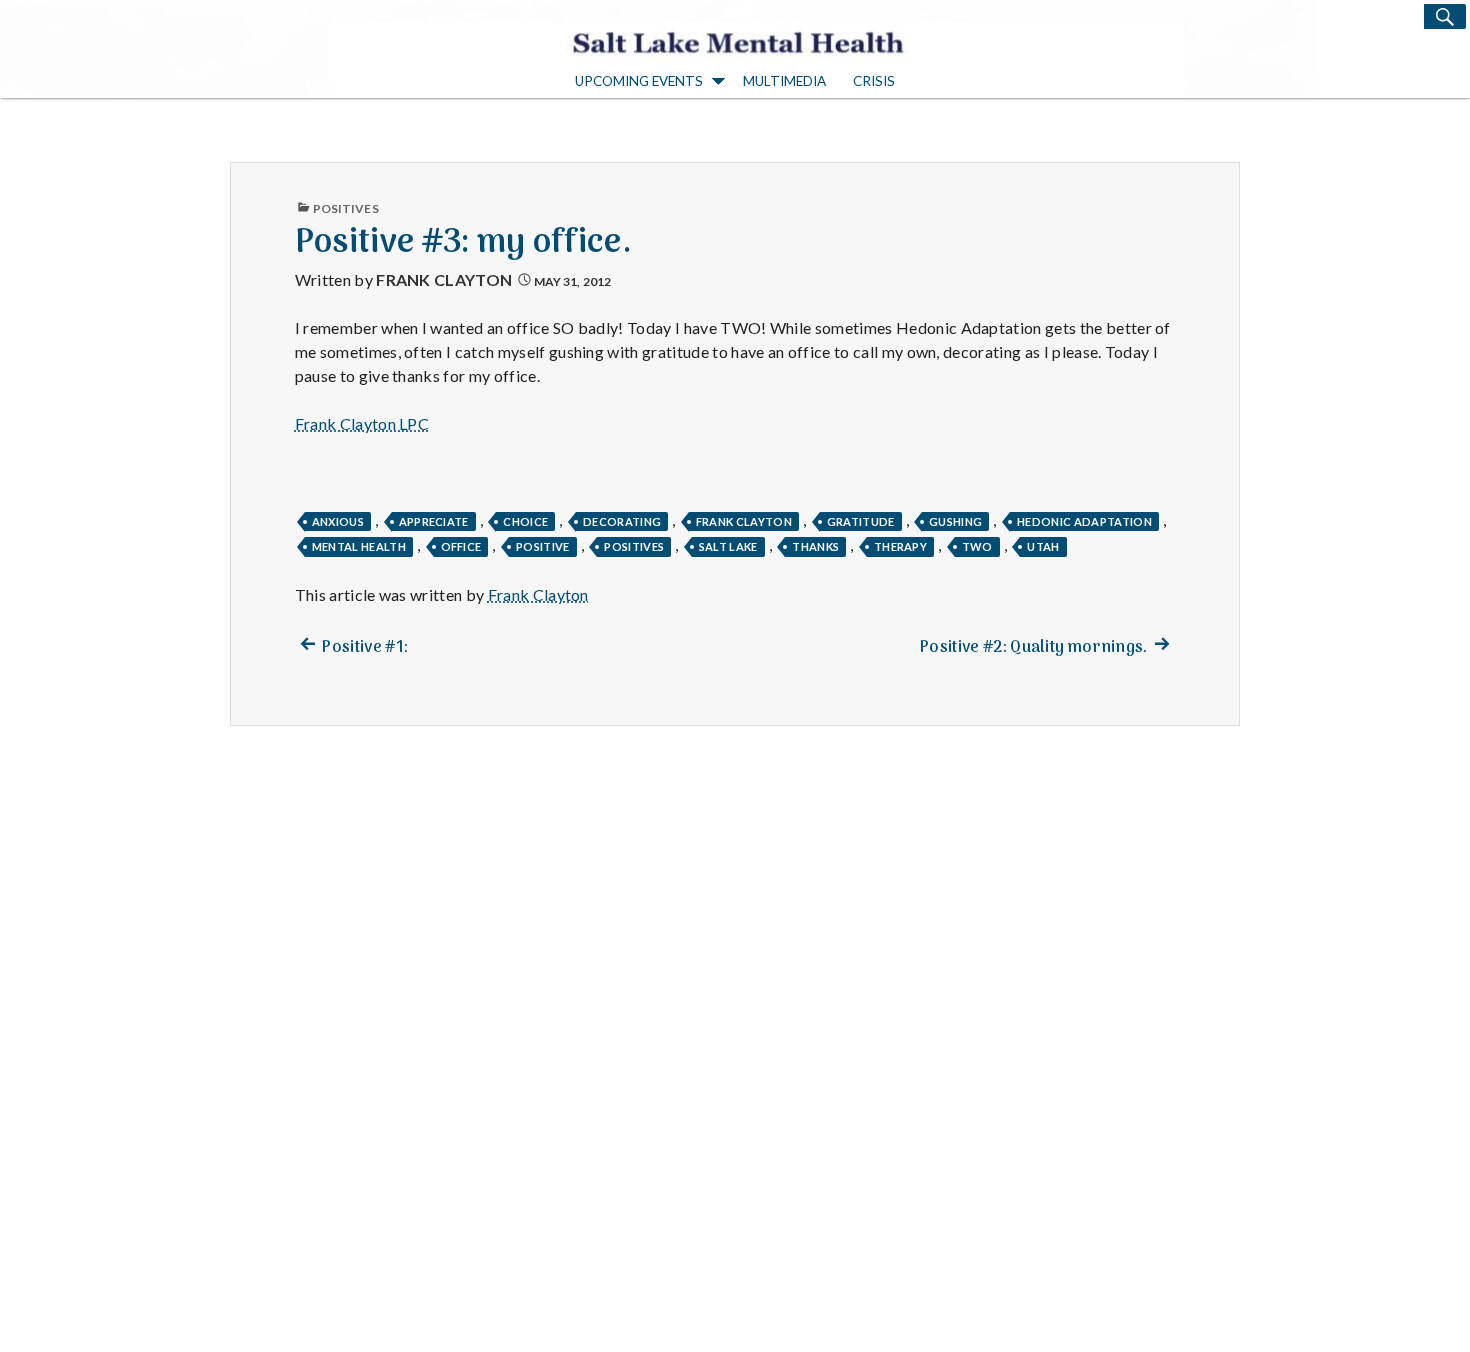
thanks (815, 546)
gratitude (861, 521)
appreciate (434, 521)
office (461, 546)
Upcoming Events (639, 81)
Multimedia (784, 81)
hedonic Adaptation (1084, 521)
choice (525, 521)
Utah (1043, 546)
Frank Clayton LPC (362, 423)
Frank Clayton (444, 279)
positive (543, 546)
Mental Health (359, 546)
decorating (622, 521)
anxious (338, 521)
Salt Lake (728, 546)
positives (634, 546)
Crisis (874, 81)
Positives (346, 208)
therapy (900, 546)
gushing (955, 521)
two (977, 546)
